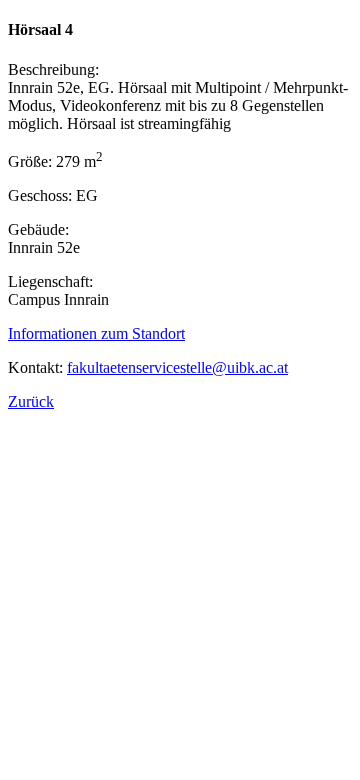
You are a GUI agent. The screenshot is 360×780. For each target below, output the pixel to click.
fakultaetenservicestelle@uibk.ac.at (177, 367)
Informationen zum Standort (96, 333)
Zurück (31, 401)
